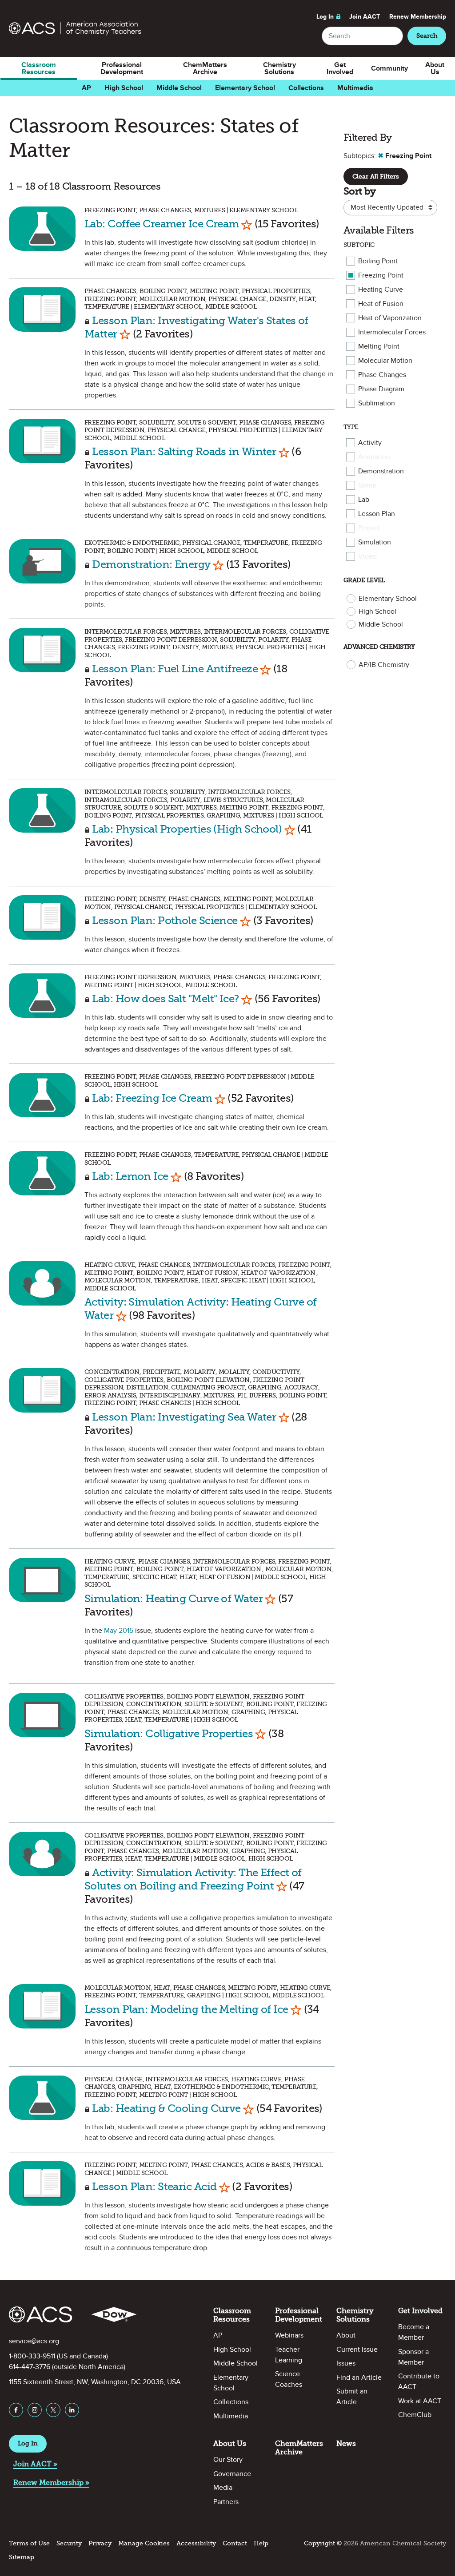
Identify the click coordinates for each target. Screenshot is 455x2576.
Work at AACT (420, 2401)
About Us (435, 68)
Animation (374, 457)
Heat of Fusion (381, 304)
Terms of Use (29, 2543)
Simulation (375, 542)
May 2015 (119, 1631)
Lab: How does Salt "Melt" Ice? (165, 998)
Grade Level (364, 580)
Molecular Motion (385, 361)
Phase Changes (382, 375)
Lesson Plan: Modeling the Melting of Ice (186, 2009)
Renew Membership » (51, 2483)
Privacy (100, 2543)
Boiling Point (378, 261)
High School (124, 88)
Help (261, 2543)
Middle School (179, 88)
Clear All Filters (376, 177)
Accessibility (196, 2543)
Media (223, 2488)
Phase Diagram (381, 389)
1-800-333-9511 (32, 2356)
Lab (364, 500)
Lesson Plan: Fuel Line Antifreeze (175, 669)
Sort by (359, 191)
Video (367, 556)
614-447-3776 (30, 2367)
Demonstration (381, 471)
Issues (346, 2363)
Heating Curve (381, 290)
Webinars (289, 2335)
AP (86, 88)
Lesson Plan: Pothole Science (165, 920)
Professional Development (122, 68)
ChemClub (415, 2415)
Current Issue (357, 2350)
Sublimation (377, 403)
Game (367, 485)
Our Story (228, 2460)
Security (69, 2543)
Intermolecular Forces (392, 332)
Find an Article (359, 2378)
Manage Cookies (144, 2543)
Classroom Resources (39, 68)
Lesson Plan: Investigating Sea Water (184, 1417)
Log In (325, 17)
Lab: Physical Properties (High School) (187, 829)
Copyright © (323, 2543)
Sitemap (22, 2557)
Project (369, 528)
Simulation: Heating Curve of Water (174, 1598)
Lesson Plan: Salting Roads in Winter (184, 451)
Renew (418, 17)
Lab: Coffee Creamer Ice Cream (162, 224)
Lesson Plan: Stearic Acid (154, 2186)
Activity (370, 443)
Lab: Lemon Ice (130, 1176)
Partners (226, 2502)
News (346, 2443)
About (346, 2335)
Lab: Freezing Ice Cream (152, 1098)
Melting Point (379, 346)
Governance (232, 2474)
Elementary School (245, 88)
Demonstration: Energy (151, 564)
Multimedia (355, 88)
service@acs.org (34, 2341)
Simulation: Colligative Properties (169, 1733)
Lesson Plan (377, 514)
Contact (235, 2543)
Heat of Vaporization (390, 318)
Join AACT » (35, 2464)
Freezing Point (381, 275)
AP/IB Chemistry (384, 665)
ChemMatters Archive (205, 68)
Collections (306, 88)
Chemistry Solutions (279, 68)
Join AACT (365, 17)
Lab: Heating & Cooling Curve (166, 2108)
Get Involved (340, 68)
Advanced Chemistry (379, 647)
